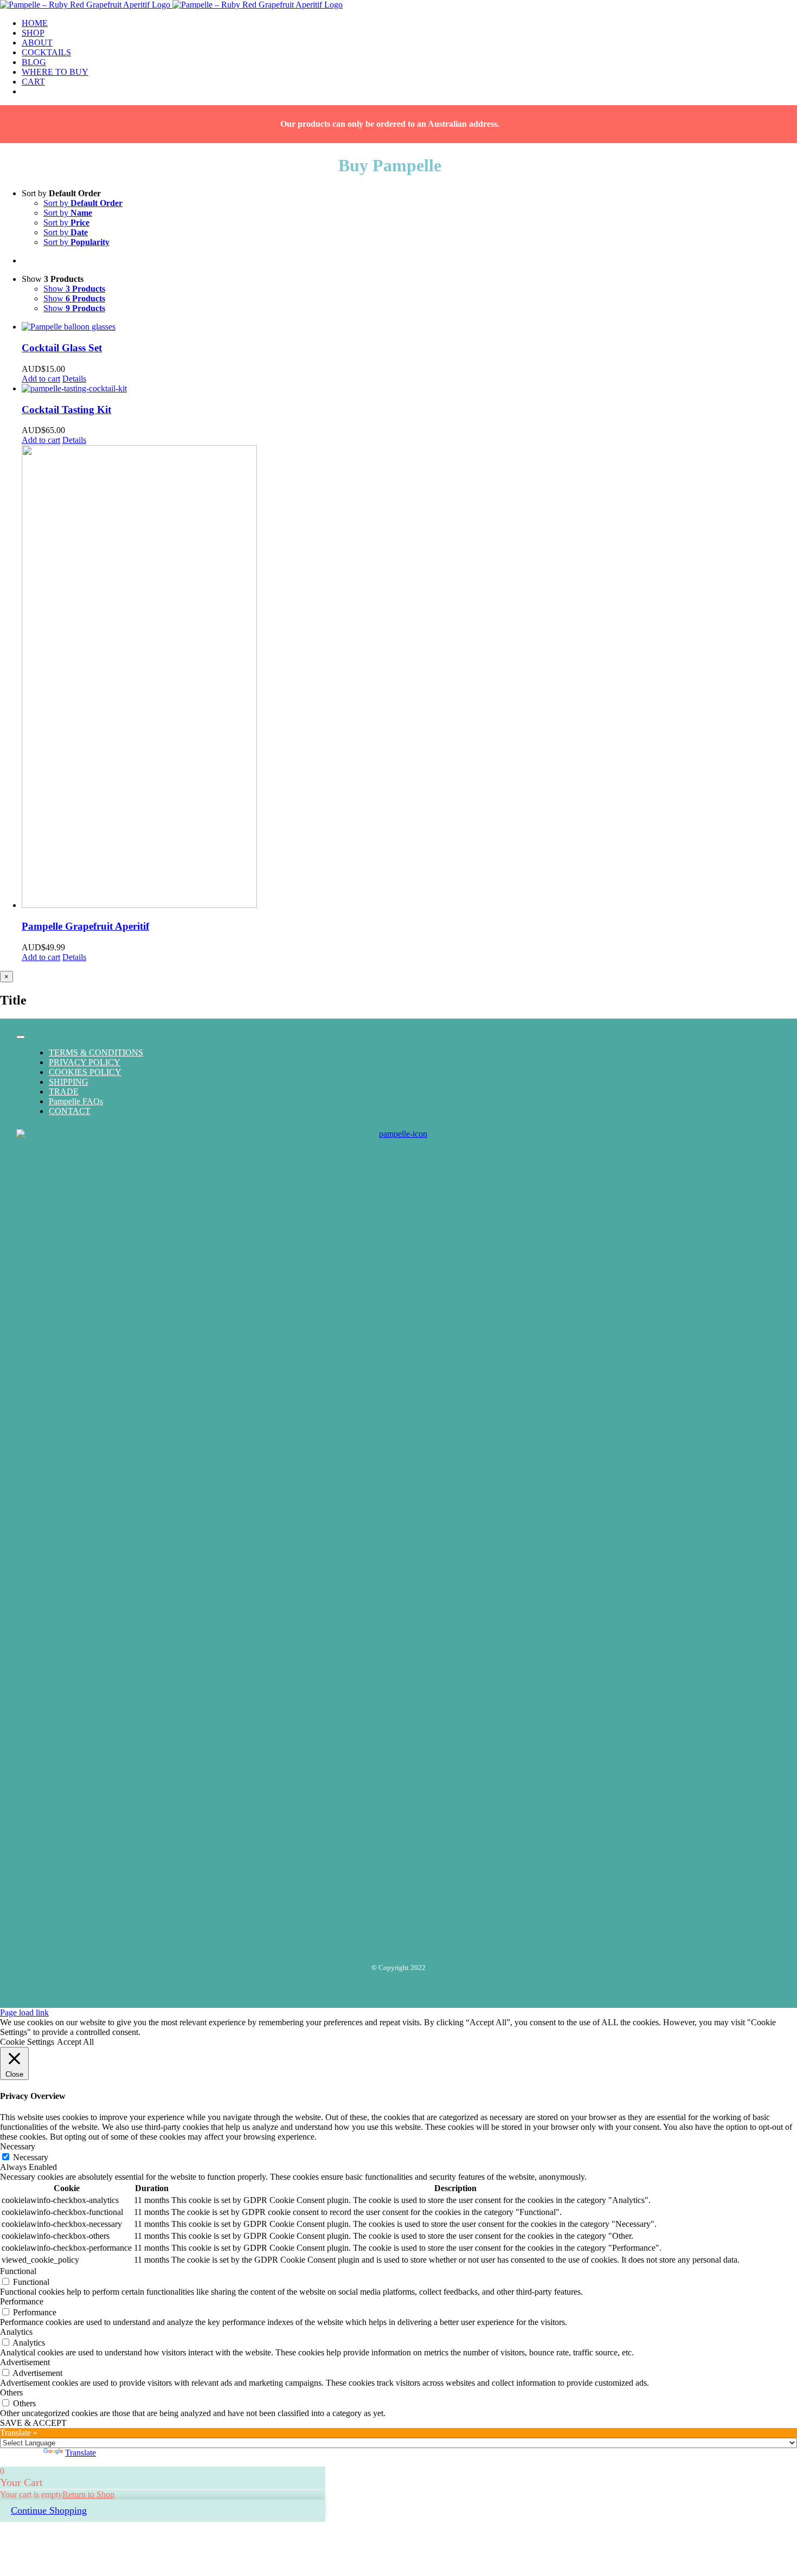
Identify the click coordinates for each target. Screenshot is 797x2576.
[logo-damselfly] (398, 1134)
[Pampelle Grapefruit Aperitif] (409, 678)
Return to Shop (88, 2494)
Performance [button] (22, 2301)
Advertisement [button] (25, 2362)
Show (74, 289)
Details (74, 379)
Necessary (31, 2157)
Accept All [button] (75, 2042)
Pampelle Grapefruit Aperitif (85, 926)
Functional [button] (18, 2271)
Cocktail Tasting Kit (66, 410)
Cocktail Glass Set (62, 348)
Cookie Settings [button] (27, 2042)
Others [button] (11, 2393)
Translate (81, 2453)
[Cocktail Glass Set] (409, 327)
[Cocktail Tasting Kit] (409, 389)
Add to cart (41, 379)
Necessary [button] (18, 2146)
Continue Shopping (49, 2510)
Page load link (24, 2012)
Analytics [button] (16, 2332)
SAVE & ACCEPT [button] (33, 2423)
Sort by (83, 203)
